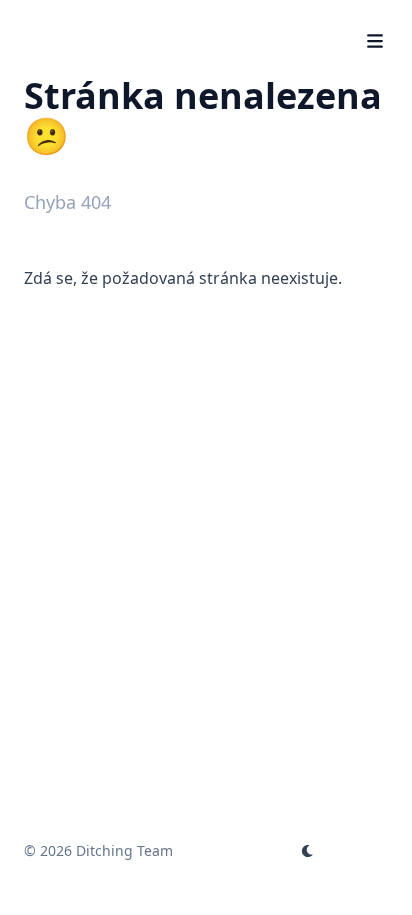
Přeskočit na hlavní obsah (149, 18)
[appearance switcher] (308, 851)
